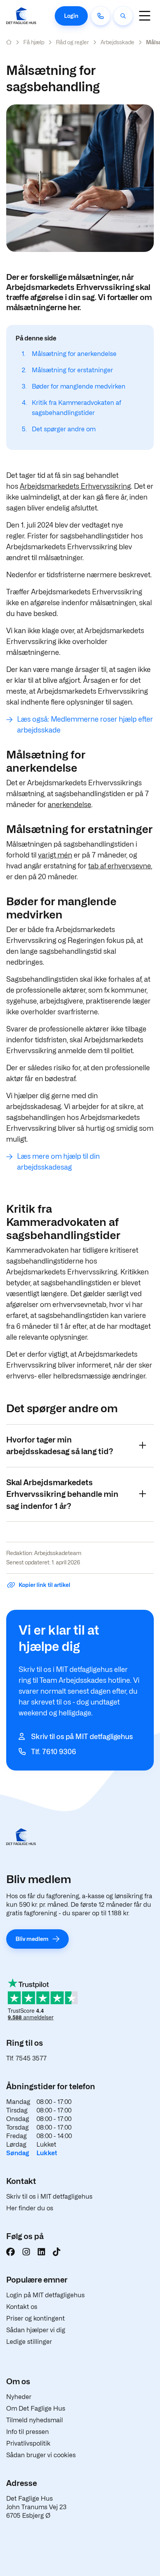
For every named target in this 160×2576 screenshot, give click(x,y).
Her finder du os (30, 2208)
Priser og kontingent (36, 2318)
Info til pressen (28, 2432)
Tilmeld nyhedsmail (35, 2420)
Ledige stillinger (29, 2342)
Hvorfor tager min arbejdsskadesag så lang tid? (60, 1446)
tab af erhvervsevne (120, 866)
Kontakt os (22, 2307)
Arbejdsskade (117, 42)
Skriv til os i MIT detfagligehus (49, 2197)
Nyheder (19, 2397)
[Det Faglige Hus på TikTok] (57, 2252)
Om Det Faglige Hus (36, 2408)
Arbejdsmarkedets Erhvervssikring (75, 486)
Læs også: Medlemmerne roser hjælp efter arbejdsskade (85, 725)
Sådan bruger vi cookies (41, 2455)
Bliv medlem (32, 1939)
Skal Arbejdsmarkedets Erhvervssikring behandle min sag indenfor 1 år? (62, 1494)
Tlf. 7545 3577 (26, 2058)
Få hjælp (34, 42)
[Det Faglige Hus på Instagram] (26, 2252)
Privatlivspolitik (28, 2443)
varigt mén (55, 855)
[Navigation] (144, 16)
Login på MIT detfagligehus (45, 2295)
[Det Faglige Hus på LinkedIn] (41, 2252)
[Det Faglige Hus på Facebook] (10, 2252)
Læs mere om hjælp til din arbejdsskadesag (58, 1162)
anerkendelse (70, 805)
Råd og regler (72, 42)
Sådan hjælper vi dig (36, 2330)
